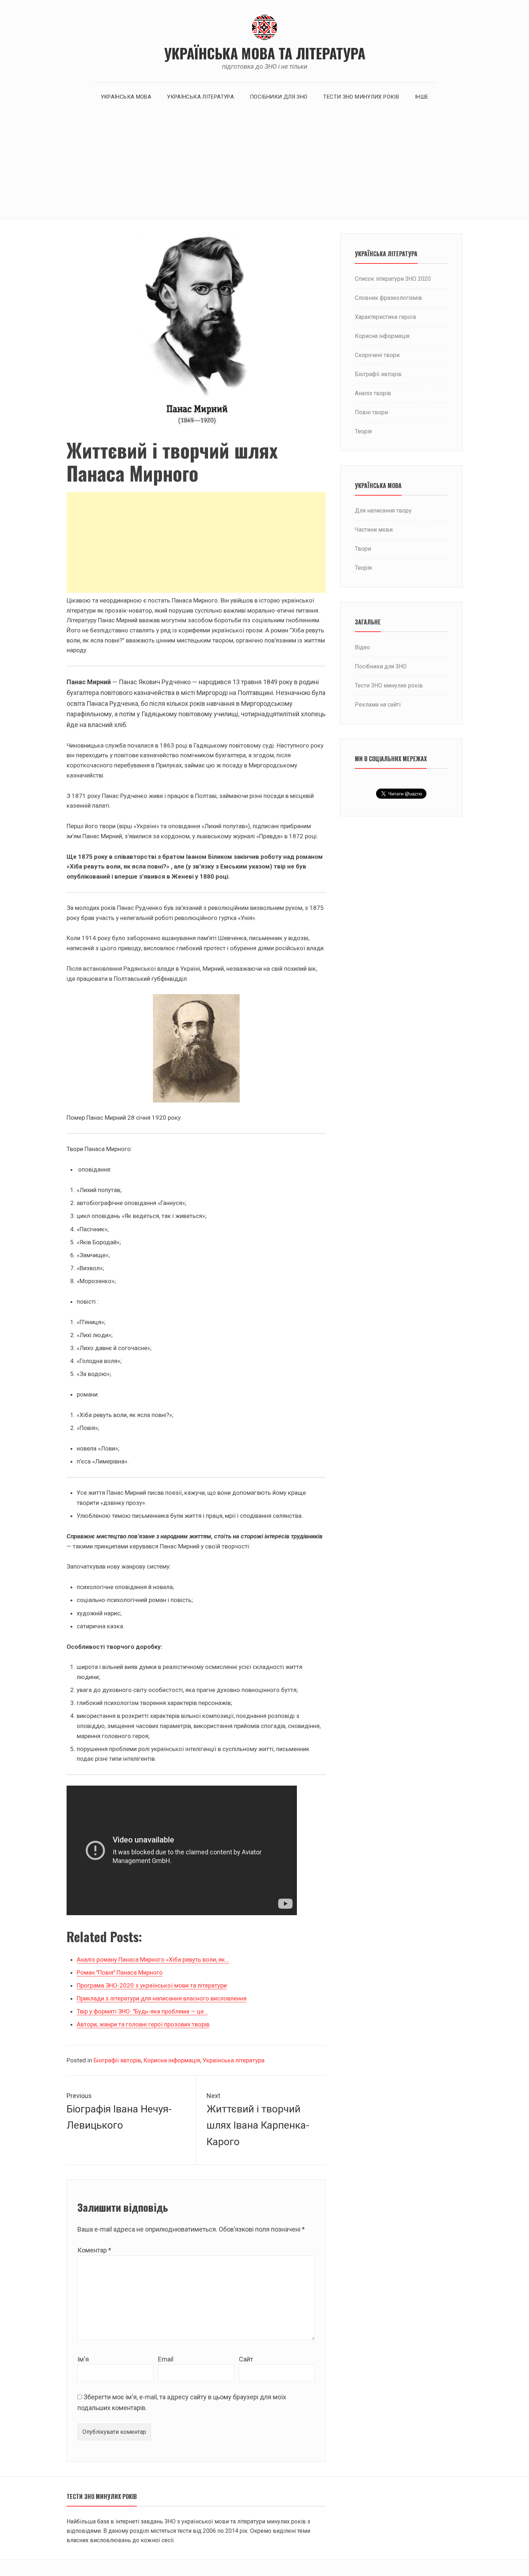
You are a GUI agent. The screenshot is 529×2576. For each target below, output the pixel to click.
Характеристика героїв (386, 317)
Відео (362, 647)
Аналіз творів (373, 393)
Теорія (363, 431)
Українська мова (126, 97)
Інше (422, 97)
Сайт (246, 2359)
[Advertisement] (264, 165)
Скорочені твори (377, 355)
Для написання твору (383, 511)
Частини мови (374, 530)
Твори (363, 549)
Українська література (200, 97)
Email (166, 2359)
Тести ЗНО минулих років (361, 97)
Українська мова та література (265, 53)
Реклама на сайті (378, 705)
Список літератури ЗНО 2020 (393, 279)
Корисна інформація (172, 2060)
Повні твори (371, 412)
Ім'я (83, 2359)
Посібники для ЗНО (279, 97)
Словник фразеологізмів (388, 298)
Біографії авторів (117, 2060)
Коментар (94, 2250)
